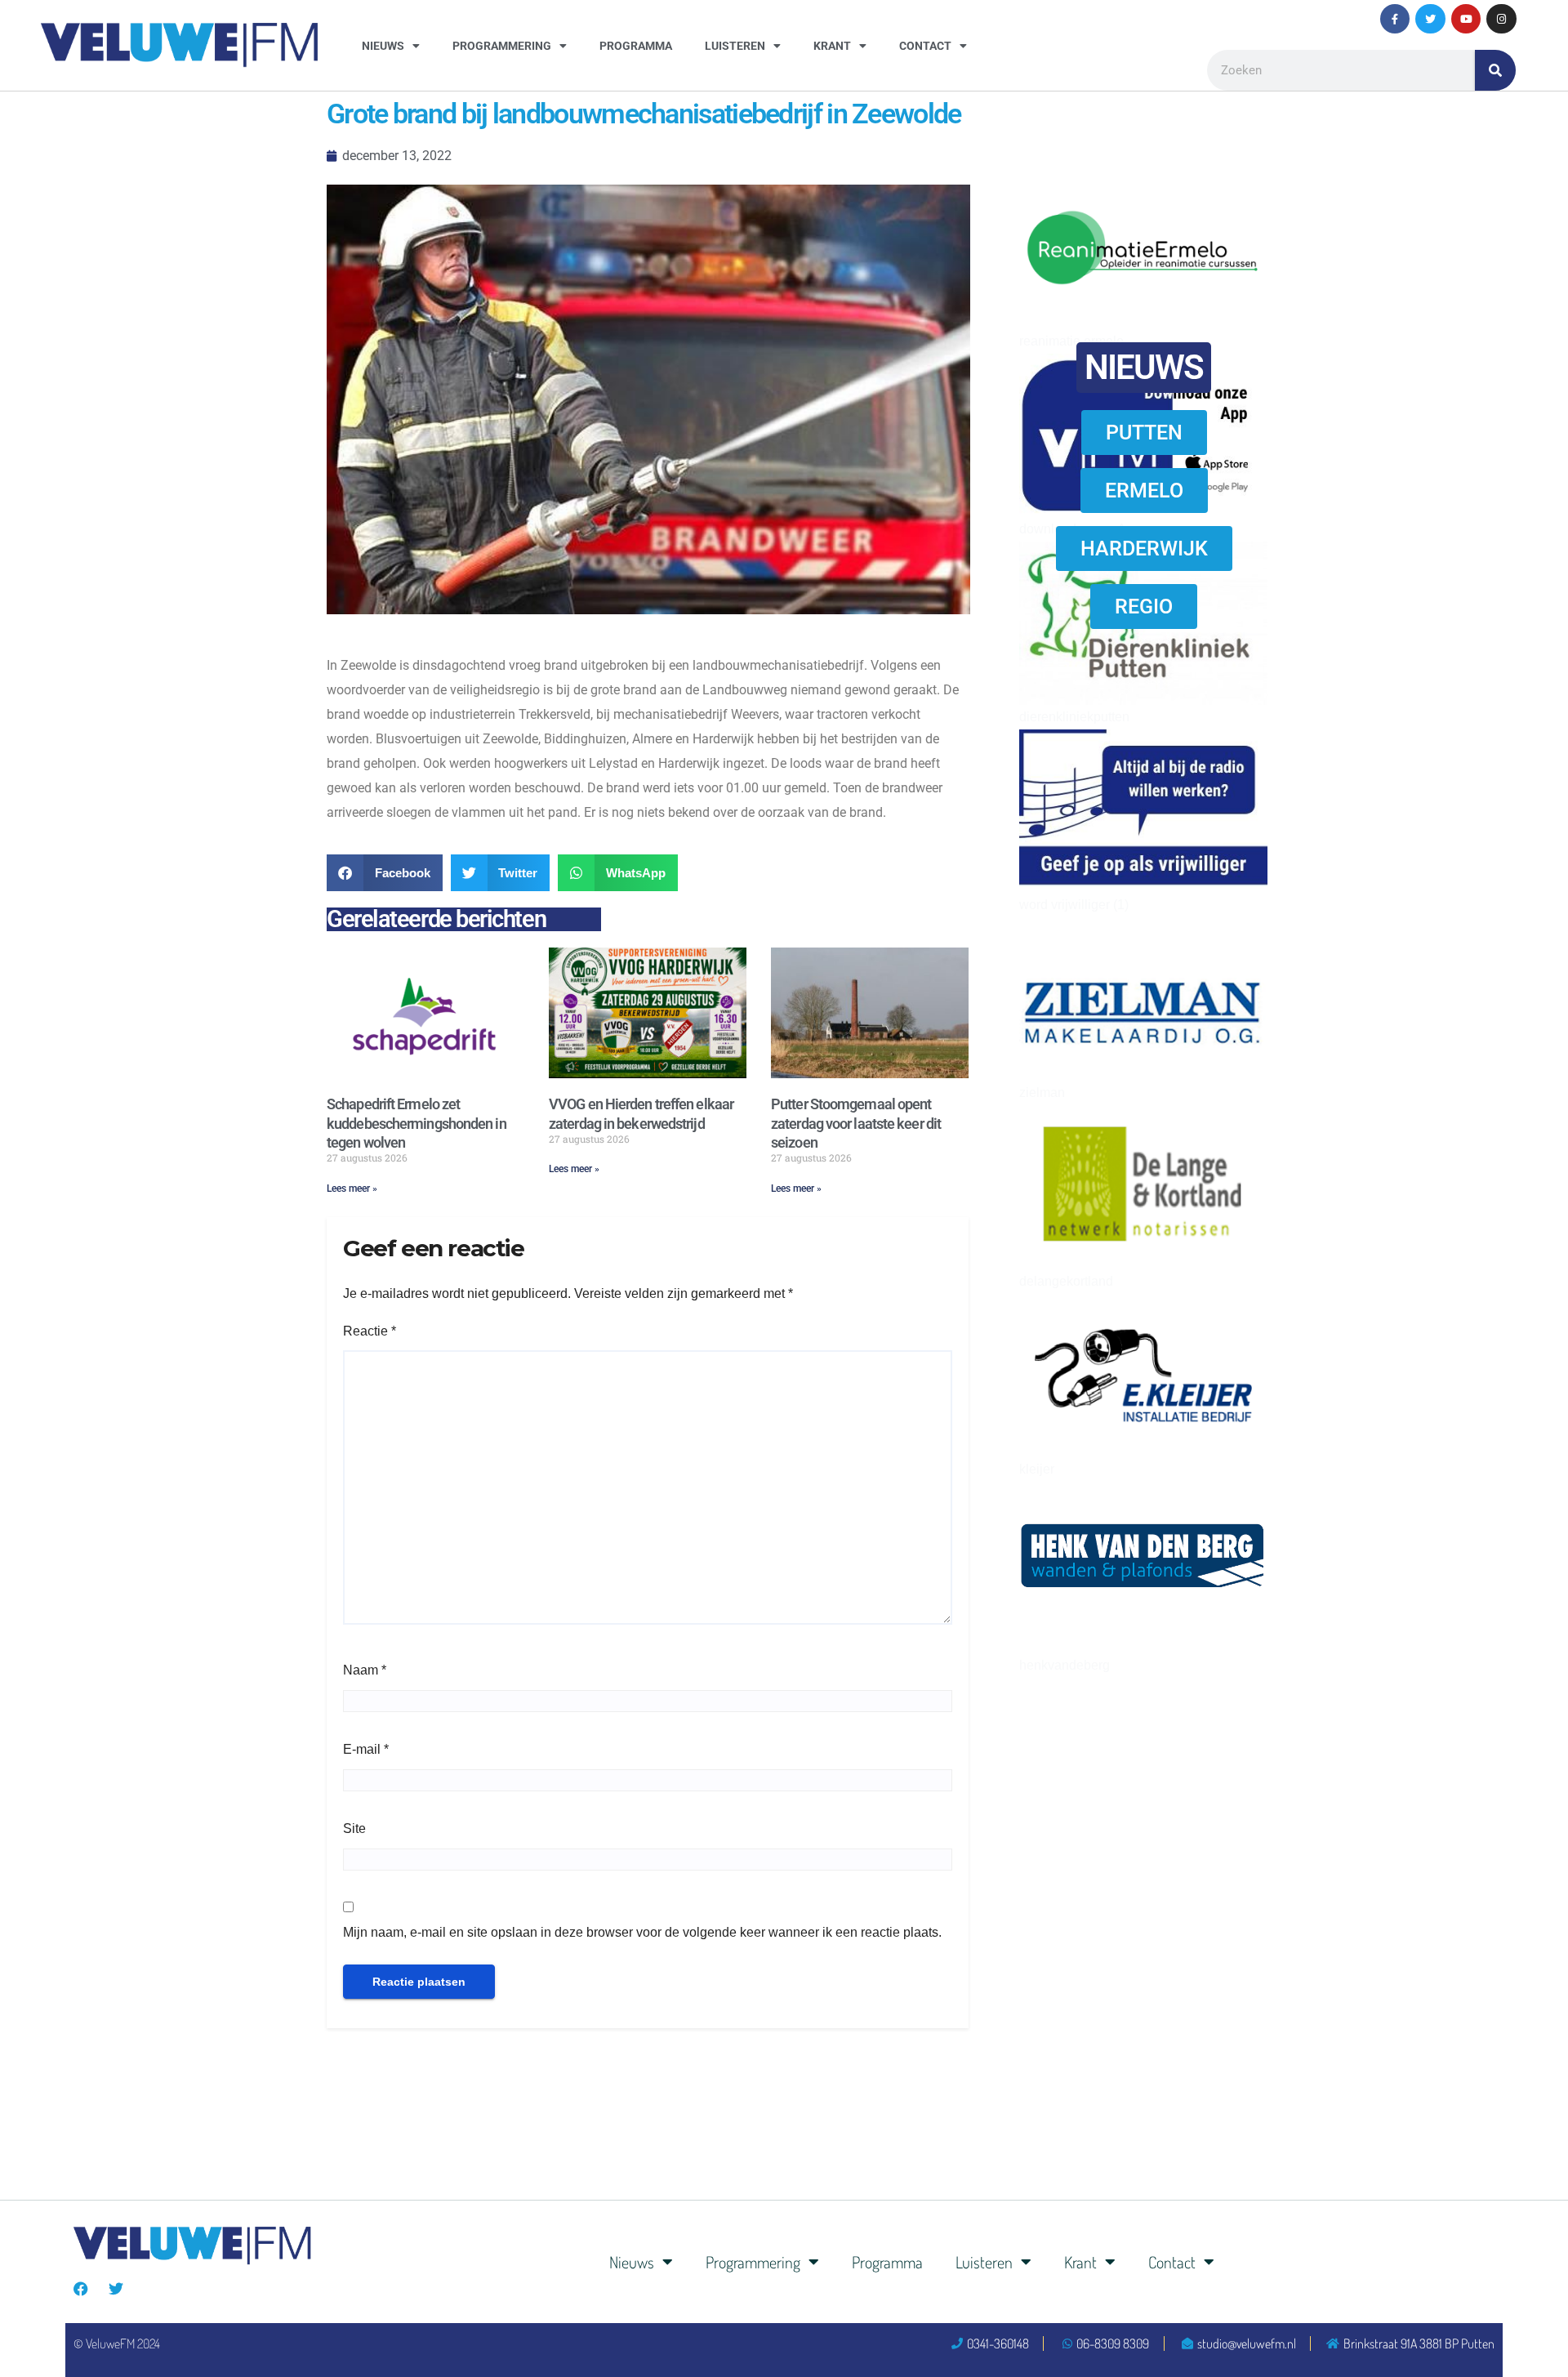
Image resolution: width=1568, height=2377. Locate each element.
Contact (925, 46)
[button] (385, 873)
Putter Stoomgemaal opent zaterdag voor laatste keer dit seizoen (856, 1123)
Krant (832, 46)
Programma (636, 46)
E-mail (366, 1749)
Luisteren (735, 46)
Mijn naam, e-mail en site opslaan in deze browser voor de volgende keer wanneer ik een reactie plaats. (642, 1932)
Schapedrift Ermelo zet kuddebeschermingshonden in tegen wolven (416, 1123)
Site (354, 1828)
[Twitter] (1430, 19)
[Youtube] (1466, 19)
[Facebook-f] (1395, 19)
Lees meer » (352, 1188)
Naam (365, 1670)
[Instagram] (1501, 19)
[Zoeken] (1495, 70)
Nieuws (383, 46)
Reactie (370, 1331)
